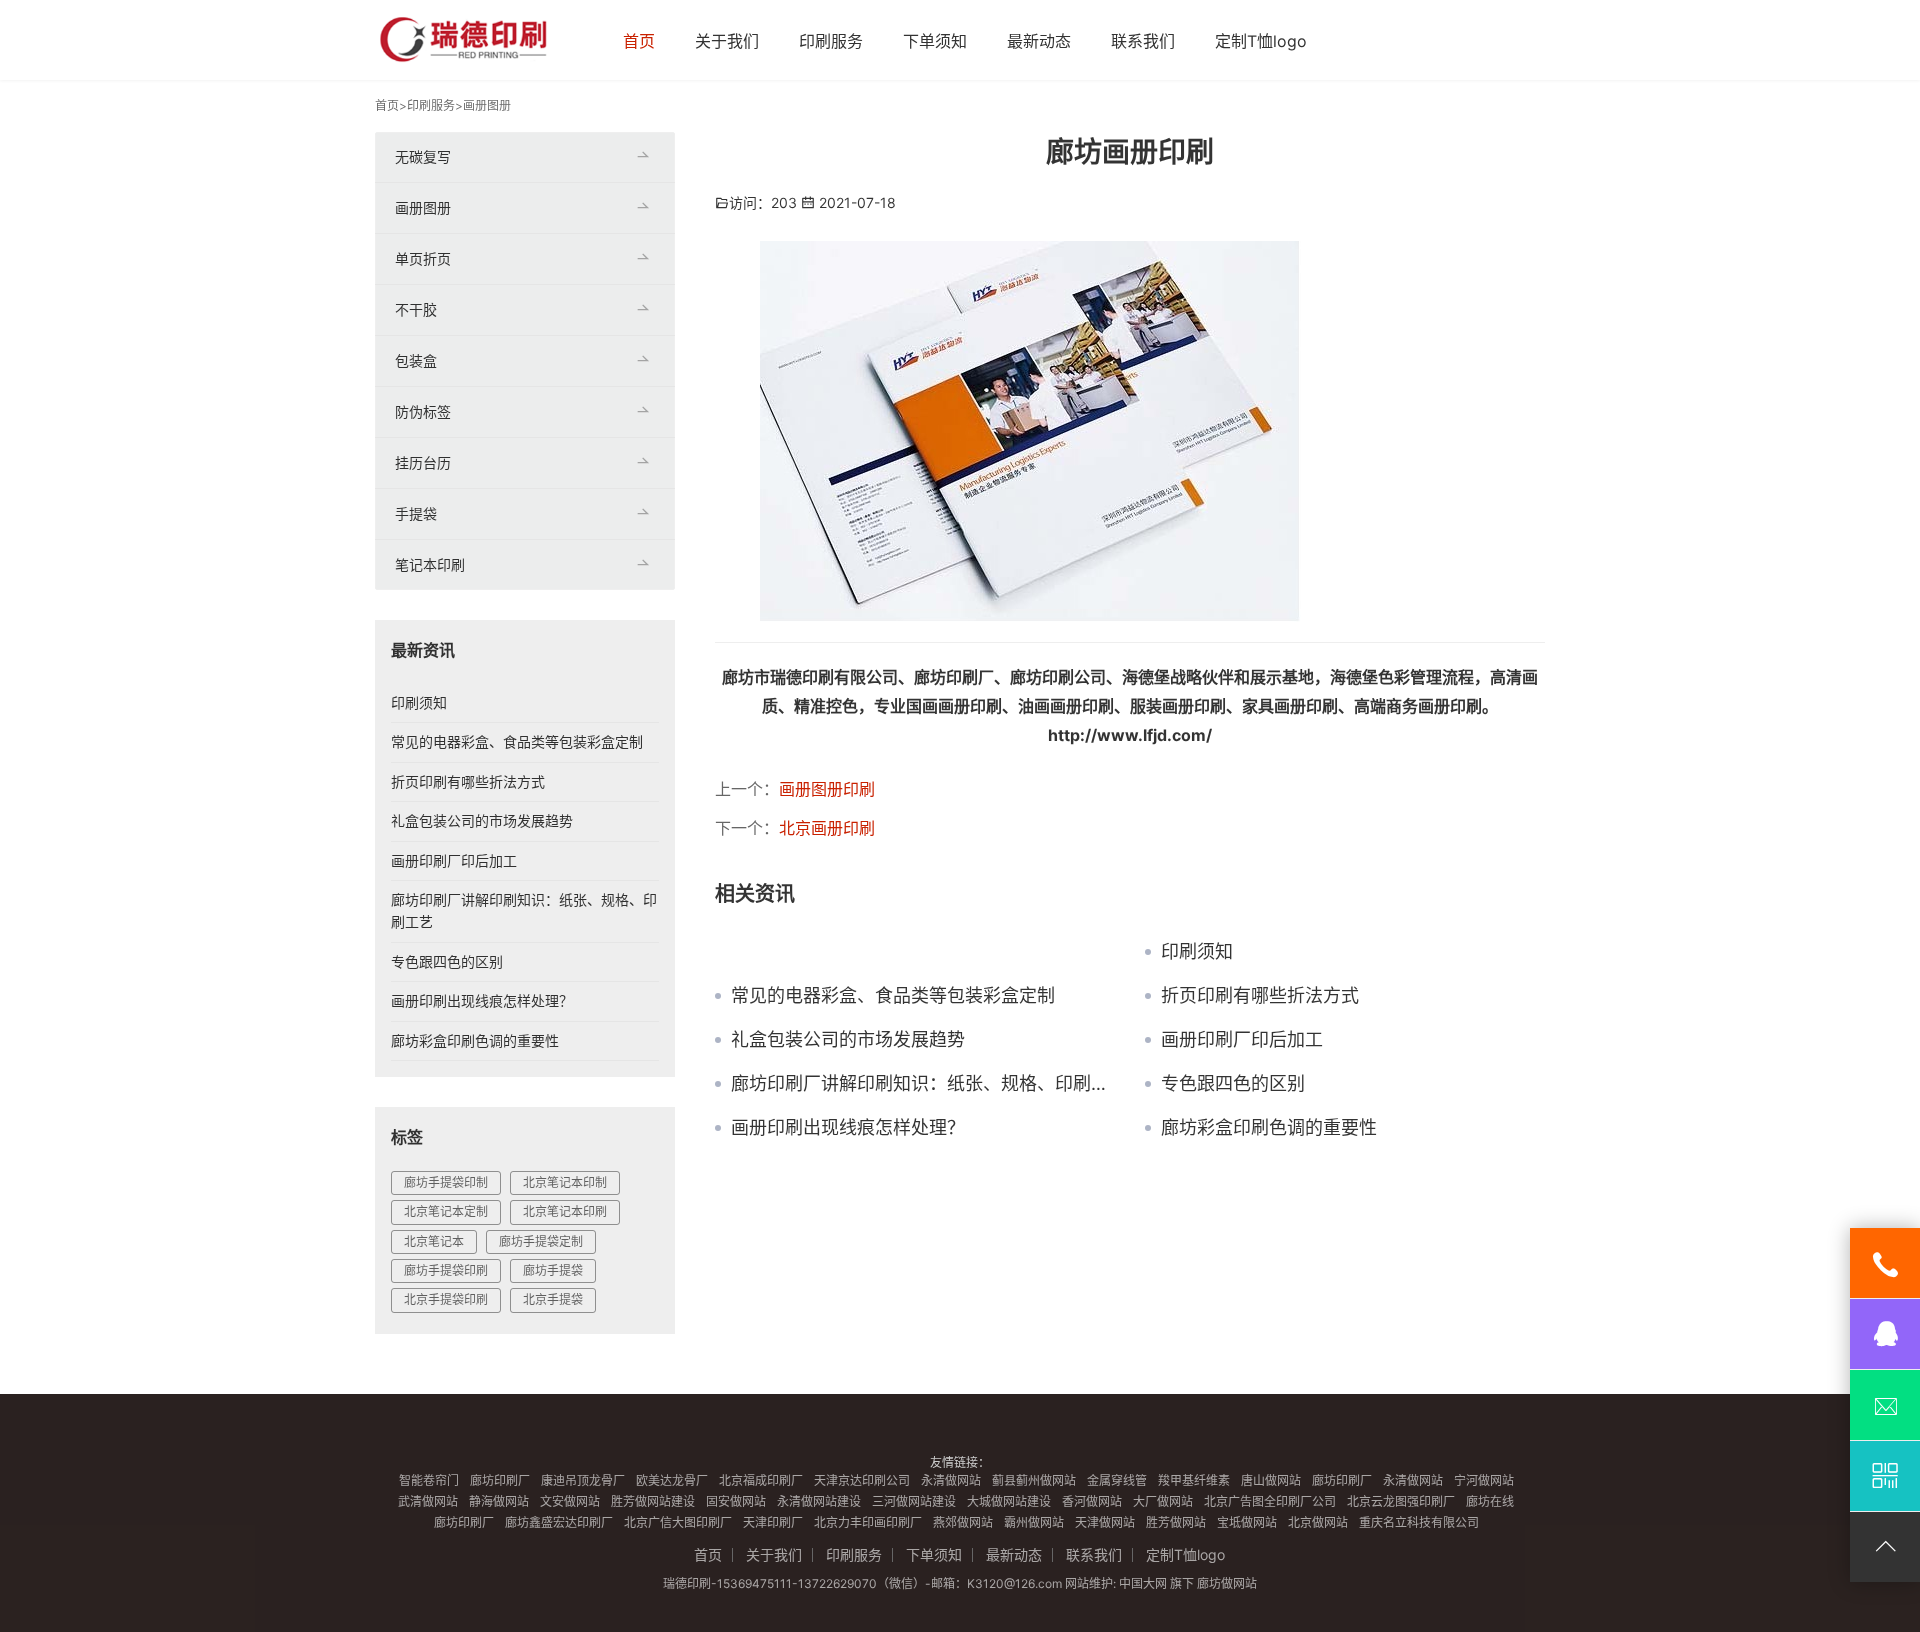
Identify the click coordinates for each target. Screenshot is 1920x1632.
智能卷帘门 (429, 1480)
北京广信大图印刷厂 (678, 1522)
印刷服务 (831, 41)
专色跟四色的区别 (1233, 1084)
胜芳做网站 (1176, 1522)
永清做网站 (951, 1480)
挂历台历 (423, 462)
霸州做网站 (1034, 1522)
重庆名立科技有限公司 (1419, 1522)
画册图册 (487, 105)
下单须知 (935, 41)
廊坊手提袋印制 (446, 1182)
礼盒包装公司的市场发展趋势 (848, 1040)
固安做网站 (736, 1501)
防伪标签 (423, 411)
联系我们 (1143, 41)
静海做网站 (499, 1501)
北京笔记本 (434, 1241)
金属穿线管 (1117, 1480)
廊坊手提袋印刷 (446, 1270)
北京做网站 (1318, 1522)
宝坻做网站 (1247, 1522)
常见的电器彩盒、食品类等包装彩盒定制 (893, 996)
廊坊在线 (1490, 1501)
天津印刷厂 (773, 1522)
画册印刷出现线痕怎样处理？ (848, 1128)
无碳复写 (423, 156)
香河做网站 (1092, 1501)
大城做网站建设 (1009, 1501)
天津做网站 (1105, 1522)
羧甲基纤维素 (1194, 1480)
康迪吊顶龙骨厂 (583, 1480)
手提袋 (416, 513)
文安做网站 (570, 1501)
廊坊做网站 (1227, 1583)
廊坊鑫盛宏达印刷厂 (559, 1522)
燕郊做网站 (963, 1522)
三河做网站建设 (914, 1501)
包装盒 (416, 360)
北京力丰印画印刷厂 (868, 1522)
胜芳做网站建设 (653, 1501)
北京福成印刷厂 (761, 1480)
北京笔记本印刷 (565, 1211)
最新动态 (1039, 41)
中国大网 (1143, 1583)
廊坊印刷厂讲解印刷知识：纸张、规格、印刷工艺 (923, 1084)
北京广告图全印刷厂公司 (1270, 1501)
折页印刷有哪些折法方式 (1260, 996)
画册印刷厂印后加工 (1242, 1040)
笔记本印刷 (430, 564)
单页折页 (423, 258)
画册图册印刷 (827, 789)
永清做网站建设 (819, 1501)
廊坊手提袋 (553, 1270)
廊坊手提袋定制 (541, 1241)
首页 (639, 41)
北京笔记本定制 (446, 1211)
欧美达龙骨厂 (672, 1480)
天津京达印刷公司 (862, 1480)
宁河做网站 (1484, 1480)
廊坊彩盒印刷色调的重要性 (1269, 1128)
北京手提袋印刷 (446, 1299)
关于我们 (727, 41)
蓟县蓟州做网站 (1034, 1480)
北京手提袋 (553, 1299)
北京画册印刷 (827, 828)
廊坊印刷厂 (500, 1480)
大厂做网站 (1163, 1501)
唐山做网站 (1271, 1480)
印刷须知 (1197, 952)
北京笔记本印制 (565, 1182)
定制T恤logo (1261, 41)
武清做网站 (428, 1501)
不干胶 (416, 309)
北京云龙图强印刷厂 (1401, 1501)
